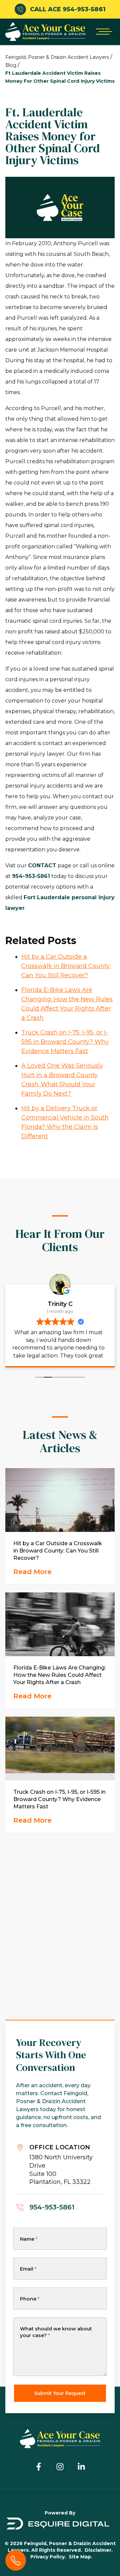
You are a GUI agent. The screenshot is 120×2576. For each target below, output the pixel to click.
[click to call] (16, 2560)
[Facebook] (39, 2467)
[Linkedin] (81, 2467)
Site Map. (80, 2557)
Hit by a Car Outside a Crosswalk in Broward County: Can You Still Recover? (66, 966)
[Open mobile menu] (103, 32)
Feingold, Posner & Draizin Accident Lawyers (57, 57)
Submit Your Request (60, 2393)
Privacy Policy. (48, 2557)
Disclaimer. (99, 2550)
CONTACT (42, 865)
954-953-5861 (31, 876)
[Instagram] (60, 2467)
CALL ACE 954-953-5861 (68, 9)
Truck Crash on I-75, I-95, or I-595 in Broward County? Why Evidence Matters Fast (65, 1042)
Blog (11, 65)
